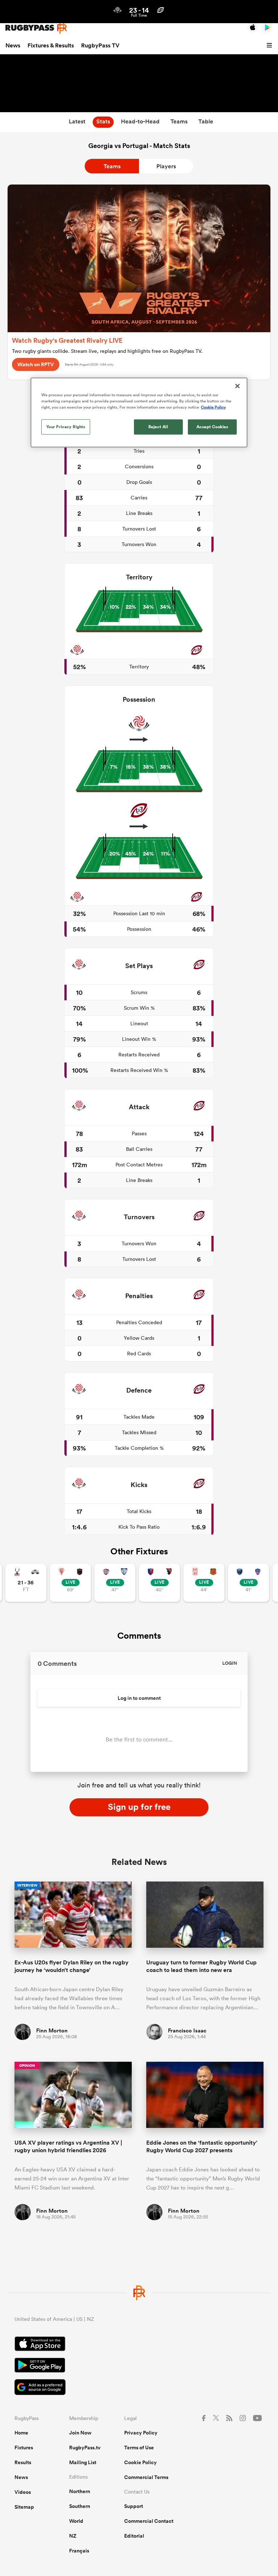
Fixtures (24, 2448)
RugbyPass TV (100, 45)
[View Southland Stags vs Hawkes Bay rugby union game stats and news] (26, 1583)
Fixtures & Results (51, 45)
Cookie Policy (140, 2462)
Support (134, 2506)
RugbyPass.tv (85, 2448)
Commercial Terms (146, 2477)
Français (79, 2551)
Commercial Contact (149, 2521)
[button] (270, 46)
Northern (80, 2491)
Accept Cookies (212, 427)
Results (23, 2462)
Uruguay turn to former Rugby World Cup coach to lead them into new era (201, 1966)
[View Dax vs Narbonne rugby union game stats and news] (204, 1583)
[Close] (237, 386)
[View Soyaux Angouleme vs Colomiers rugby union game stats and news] (115, 1583)
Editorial (134, 2536)
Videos (23, 2492)
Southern (80, 2506)
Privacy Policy (141, 2433)
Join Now (80, 2433)
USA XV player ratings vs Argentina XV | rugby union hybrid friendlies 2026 (68, 2146)
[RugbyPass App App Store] (139, 2345)
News (13, 45)
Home (21, 2433)
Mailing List (83, 2462)
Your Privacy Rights (66, 427)
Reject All (158, 427)
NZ (73, 2536)
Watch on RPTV (36, 364)
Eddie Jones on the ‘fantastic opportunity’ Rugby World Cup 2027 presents (202, 2146)
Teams (112, 166)
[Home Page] (36, 28)
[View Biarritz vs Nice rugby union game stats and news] (70, 1583)
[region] (139, 412)
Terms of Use (139, 2448)
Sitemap (24, 2507)
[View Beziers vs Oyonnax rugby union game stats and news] (159, 1583)
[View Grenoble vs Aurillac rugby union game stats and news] (248, 1583)
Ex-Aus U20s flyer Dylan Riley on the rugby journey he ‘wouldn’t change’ (71, 1966)
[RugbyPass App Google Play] (139, 2366)
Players (166, 166)
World (76, 2521)
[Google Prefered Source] (139, 2388)
